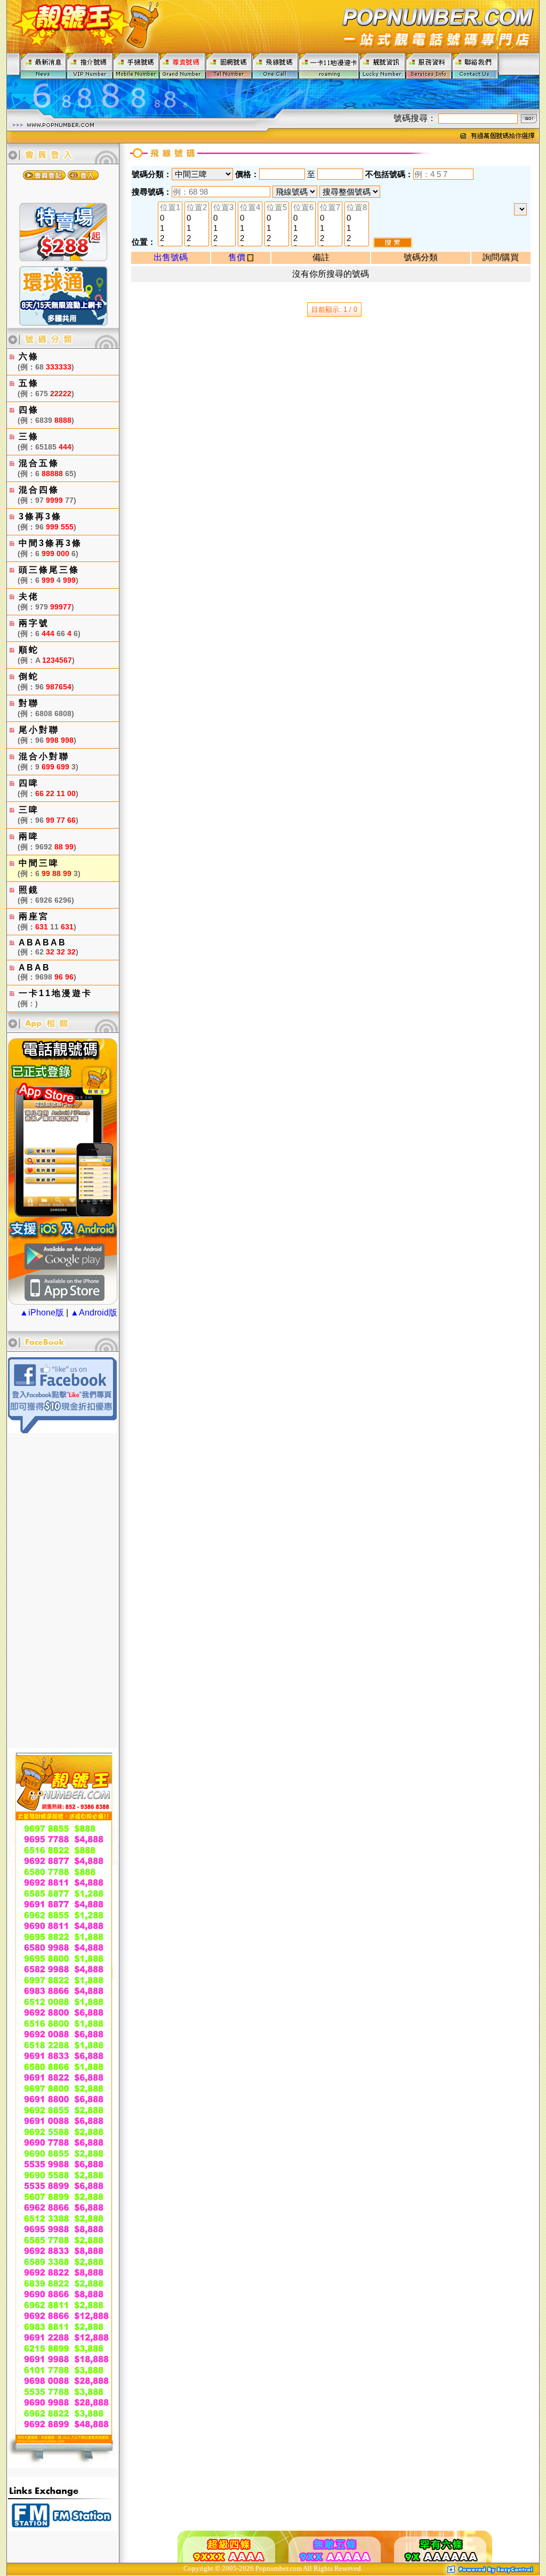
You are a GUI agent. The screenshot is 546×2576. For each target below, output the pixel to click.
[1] (170, 228)
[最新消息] (43, 65)
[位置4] (250, 208)
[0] (170, 218)
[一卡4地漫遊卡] (329, 65)
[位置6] (303, 208)
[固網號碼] (229, 65)
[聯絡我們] (475, 65)
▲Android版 (94, 1313)
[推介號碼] (90, 65)
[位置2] (197, 208)
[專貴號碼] (183, 65)
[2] (170, 239)
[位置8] (357, 208)
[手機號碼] (136, 65)
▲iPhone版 (42, 1313)
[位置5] (277, 208)
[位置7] (330, 208)
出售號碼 (171, 257)
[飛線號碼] (275, 65)
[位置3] (223, 208)
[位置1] (170, 208)
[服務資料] (429, 65)
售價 (238, 257)
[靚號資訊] (383, 65)
